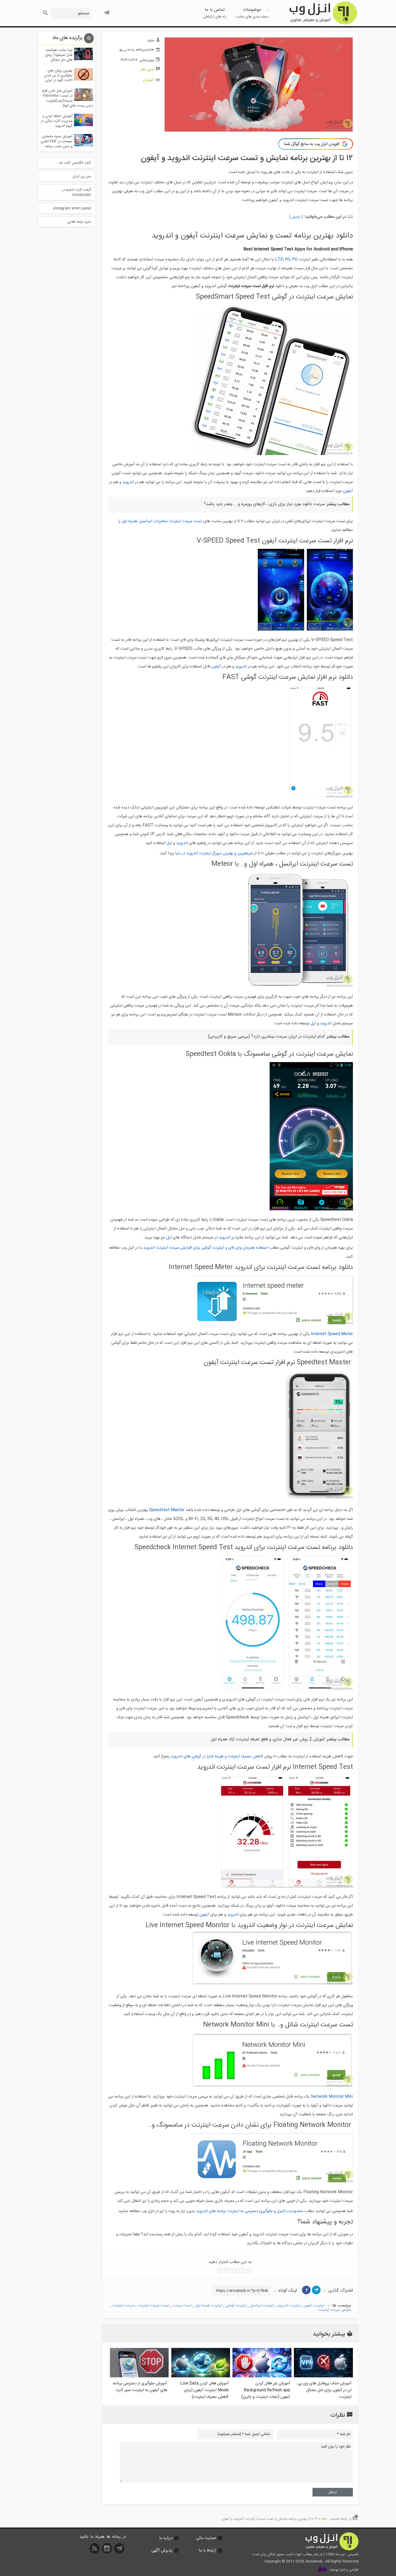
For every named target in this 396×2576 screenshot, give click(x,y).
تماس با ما (215, 13)
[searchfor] (45, 11)
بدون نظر (147, 70)
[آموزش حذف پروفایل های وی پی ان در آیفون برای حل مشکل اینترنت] (323, 2376)
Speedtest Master (167, 1510)
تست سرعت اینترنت (153, 2306)
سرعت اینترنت (123, 2306)
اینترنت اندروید (289, 2306)
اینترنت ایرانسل (262, 2306)
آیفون (348, 491)
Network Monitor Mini (332, 2097)
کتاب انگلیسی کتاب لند (75, 163)
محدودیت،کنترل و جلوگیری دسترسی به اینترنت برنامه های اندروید (250, 2211)
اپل (169, 843)
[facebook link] (306, 2290)
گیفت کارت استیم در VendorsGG (77, 192)
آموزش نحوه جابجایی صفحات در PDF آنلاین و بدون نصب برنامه (56, 141)
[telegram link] (316, 2290)
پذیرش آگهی (162, 2551)
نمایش (296, 217)
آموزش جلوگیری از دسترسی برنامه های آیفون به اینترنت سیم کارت (140, 2387)
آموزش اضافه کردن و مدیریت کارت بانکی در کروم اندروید (57, 121)
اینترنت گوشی (236, 2306)
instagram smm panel (72, 208)
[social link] (120, 2550)
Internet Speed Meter (332, 1334)
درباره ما (166, 2538)
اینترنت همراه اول (209, 2306)
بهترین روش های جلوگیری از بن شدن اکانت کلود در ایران (58, 75)
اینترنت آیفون (314, 2306)
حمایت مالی (206, 2538)
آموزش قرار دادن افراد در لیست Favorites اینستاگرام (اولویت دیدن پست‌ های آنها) (67, 98)
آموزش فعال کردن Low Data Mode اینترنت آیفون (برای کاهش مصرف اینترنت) (204, 2390)
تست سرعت (182, 2306)
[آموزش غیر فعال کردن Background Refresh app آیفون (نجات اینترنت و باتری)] (262, 2376)
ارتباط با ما (207, 2551)
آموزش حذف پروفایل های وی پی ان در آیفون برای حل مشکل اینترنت (324, 2390)
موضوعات (252, 13)
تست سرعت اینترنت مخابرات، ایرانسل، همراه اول (162, 521)
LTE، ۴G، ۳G (286, 259)
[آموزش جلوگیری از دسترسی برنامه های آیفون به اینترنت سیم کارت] (139, 2376)
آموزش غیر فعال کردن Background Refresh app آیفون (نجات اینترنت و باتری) (266, 2390)
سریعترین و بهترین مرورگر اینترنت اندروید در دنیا (214, 853)
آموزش (148, 80)
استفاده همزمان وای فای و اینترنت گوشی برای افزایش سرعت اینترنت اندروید (206, 1248)
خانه (324, 2519)
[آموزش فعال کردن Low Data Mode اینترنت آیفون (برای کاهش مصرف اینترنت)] (201, 2376)
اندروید (128, 482)
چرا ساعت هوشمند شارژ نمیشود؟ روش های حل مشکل (59, 55)
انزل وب (323, 13)
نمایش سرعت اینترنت (335, 2310)
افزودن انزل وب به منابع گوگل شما (312, 144)
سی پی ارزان (82, 176)
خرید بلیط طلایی (79, 222)
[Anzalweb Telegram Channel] (107, 11)
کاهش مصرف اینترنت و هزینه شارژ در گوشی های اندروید (217, 1756)
